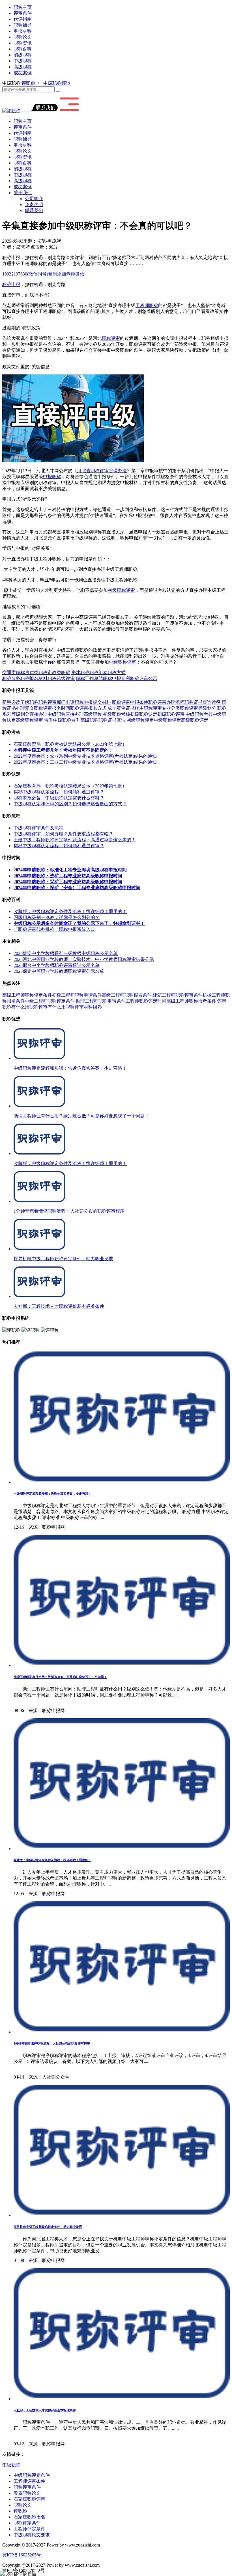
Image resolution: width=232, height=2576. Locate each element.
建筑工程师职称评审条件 (178, 995)
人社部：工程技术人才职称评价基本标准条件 (45, 2410)
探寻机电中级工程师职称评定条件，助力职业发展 (48, 2227)
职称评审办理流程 (166, 702)
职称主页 (23, 7)
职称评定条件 (27, 2523)
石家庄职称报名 (29, 2517)
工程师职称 (147, 305)
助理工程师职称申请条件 (101, 1001)
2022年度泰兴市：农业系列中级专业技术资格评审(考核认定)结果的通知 (85, 756)
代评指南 (23, 19)
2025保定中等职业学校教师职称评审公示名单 (59, 971)
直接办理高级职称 (84, 714)
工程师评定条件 (29, 2529)
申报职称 (52, 477)
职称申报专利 (117, 678)
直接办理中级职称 (48, 714)
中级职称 (23, 61)
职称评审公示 (144, 678)
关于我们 (23, 193)
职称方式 (117, 672)
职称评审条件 (27, 2487)
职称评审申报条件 (130, 702)
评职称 (28, 83)
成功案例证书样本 (126, 708)
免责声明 (34, 205)
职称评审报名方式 (88, 708)
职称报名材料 (34, 678)
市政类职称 (59, 672)
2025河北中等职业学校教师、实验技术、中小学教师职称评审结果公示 (84, 959)
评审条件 (23, 13)
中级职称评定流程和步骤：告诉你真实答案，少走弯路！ (52, 1494)
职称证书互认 (112, 720)
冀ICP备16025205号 (22, 2555)
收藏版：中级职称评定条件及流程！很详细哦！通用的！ (70, 911)
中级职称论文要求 (32, 2535)
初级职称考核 (117, 714)
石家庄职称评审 (29, 2499)
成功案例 (23, 73)
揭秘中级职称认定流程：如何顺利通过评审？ (59, 792)
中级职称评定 (167, 720)
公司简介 (34, 199)
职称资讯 (23, 43)
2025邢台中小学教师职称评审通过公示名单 (57, 965)
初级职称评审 (121, 590)
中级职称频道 (56, 83)
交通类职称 (14, 672)
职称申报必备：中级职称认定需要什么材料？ (59, 798)
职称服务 (11, 678)
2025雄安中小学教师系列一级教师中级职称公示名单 (66, 953)
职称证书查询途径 (203, 702)
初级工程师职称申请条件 (77, 995)
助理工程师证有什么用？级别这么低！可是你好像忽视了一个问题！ (60, 1677)
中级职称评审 (123, 662)
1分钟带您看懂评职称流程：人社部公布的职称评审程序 (52, 2043)
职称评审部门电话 (57, 702)
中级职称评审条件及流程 (38, 828)
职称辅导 (23, 25)
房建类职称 (36, 672)
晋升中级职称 (58, 720)
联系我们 (34, 210)
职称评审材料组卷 (84, 1007)
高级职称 (23, 67)
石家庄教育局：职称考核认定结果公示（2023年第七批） (70, 744)
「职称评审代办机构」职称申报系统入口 (54, 929)
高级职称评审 (29, 720)
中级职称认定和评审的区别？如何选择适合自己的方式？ (70, 804)
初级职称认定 (144, 714)
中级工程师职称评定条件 (50, 1001)
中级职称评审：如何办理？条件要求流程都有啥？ (63, 834)
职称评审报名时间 (52, 708)
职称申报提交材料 (93, 702)
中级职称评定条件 (32, 2475)
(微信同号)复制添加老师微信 (43, 274)
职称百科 (23, 49)
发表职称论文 (27, 2493)
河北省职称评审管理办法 (102, 471)
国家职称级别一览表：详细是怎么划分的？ (57, 917)
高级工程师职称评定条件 (27, 995)
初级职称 (23, 55)
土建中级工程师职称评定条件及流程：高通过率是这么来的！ (75, 840)
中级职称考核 (199, 714)
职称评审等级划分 (198, 708)
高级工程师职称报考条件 (191, 1001)
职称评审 (111, 338)
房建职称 (80, 672)
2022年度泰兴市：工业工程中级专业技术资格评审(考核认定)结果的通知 (85, 762)
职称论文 (23, 37)
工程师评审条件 (29, 2481)
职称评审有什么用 (48, 1007)
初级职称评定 (140, 720)
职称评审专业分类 (162, 708)
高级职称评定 (195, 720)
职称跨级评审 (61, 678)
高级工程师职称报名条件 (127, 995)
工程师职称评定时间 (146, 1001)
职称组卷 (98, 672)
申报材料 (23, 31)
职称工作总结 (89, 678)
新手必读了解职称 (20, 702)
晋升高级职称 (85, 720)
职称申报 (11, 284)
